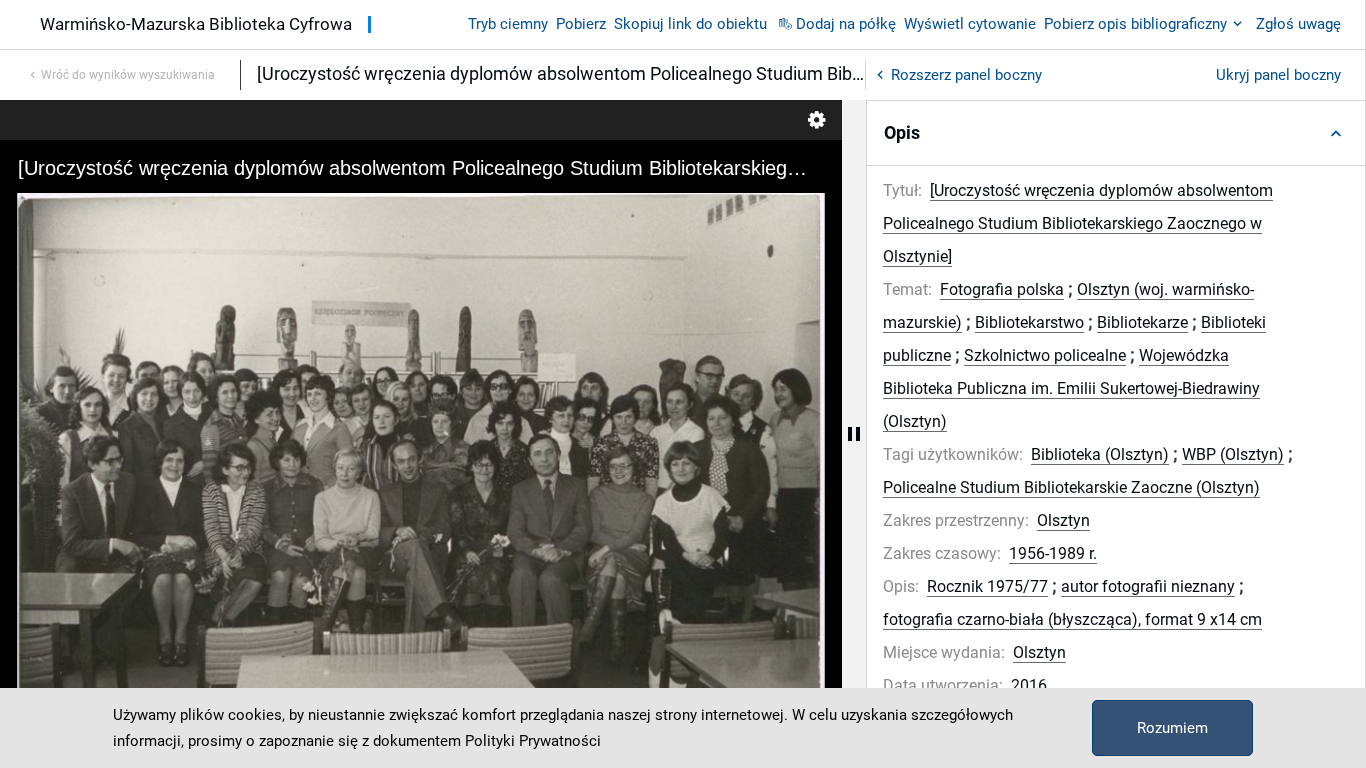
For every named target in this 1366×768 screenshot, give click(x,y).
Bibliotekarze (1142, 322)
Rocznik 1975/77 (987, 586)
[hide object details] (854, 434)
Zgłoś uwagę (1298, 24)
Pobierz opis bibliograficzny (1135, 24)
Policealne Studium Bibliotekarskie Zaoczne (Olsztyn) (1071, 487)
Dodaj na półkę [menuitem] (846, 24)
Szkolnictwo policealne (1045, 355)
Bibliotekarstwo (1029, 322)
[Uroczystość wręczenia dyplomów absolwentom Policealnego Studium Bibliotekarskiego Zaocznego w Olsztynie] (1078, 223)
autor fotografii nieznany (1148, 586)
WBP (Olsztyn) (1233, 454)
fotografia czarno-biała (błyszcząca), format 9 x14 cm (1072, 619)
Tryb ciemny (508, 24)
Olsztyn (1063, 520)
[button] (1116, 133)
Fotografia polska (1002, 289)
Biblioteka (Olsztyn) (1100, 454)
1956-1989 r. (1053, 553)
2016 (1029, 685)
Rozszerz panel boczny (966, 75)
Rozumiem (1172, 728)
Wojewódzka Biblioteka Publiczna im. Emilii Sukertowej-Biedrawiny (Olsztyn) (1071, 388)
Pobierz (581, 24)
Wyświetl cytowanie (970, 24)
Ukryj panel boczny (1278, 75)
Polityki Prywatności (533, 741)
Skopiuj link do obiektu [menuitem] (690, 24)
